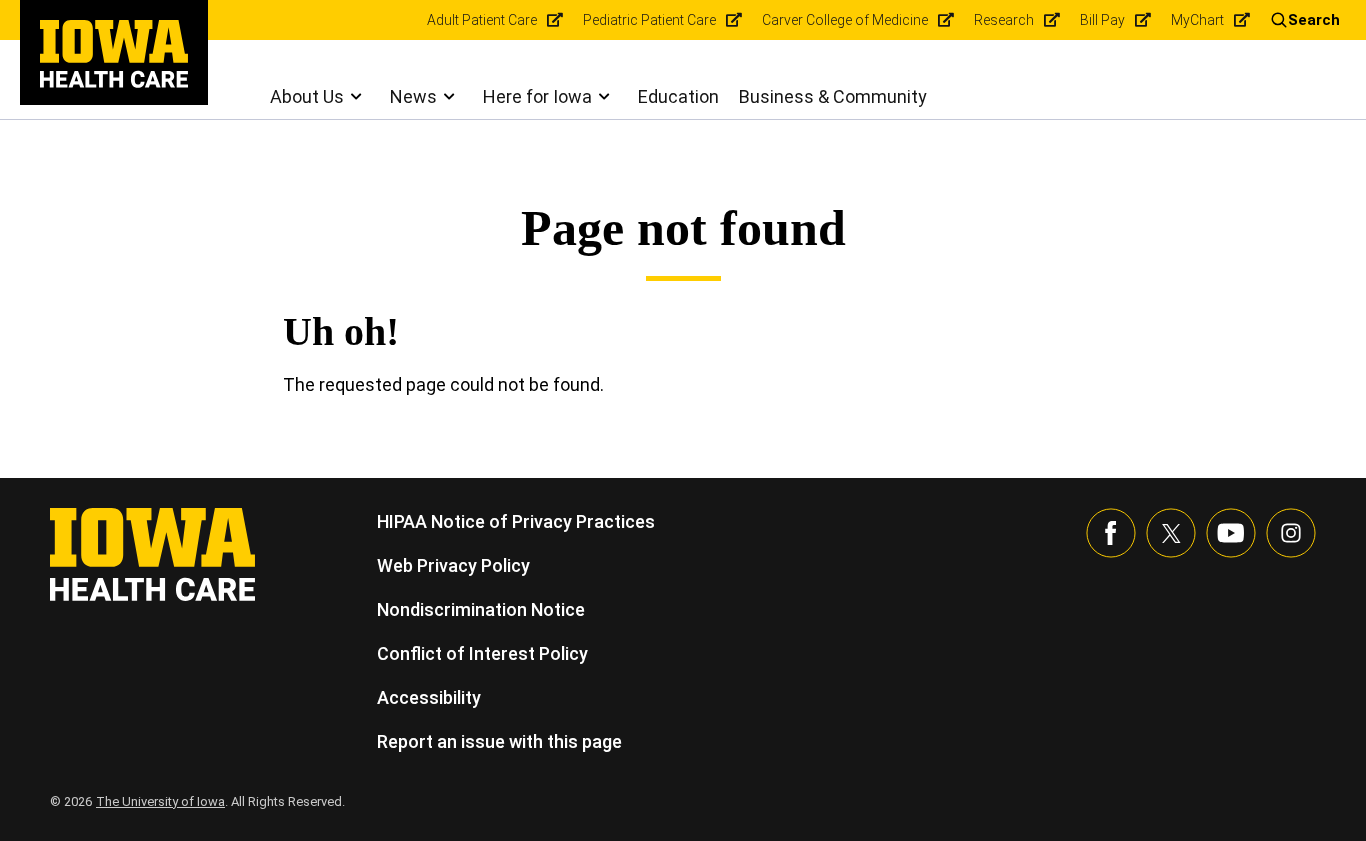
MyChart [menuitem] (1197, 20)
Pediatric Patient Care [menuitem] (649, 20)
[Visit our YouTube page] (1231, 533)
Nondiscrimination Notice (481, 609)
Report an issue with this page (499, 741)
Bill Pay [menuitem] (1102, 20)
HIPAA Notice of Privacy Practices (516, 521)
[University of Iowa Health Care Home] (152, 552)
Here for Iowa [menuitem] (537, 96)
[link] (114, 54)
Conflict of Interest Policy (482, 653)
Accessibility (429, 697)
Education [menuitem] (678, 96)
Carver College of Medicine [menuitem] (845, 20)
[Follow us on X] (1171, 533)
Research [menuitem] (1004, 20)
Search (1314, 20)
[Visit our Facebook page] (1111, 533)
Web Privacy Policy (453, 565)
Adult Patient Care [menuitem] (482, 20)
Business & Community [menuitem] (833, 96)
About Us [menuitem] (307, 96)
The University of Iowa (160, 801)
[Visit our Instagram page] (1291, 533)
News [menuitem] (413, 96)
